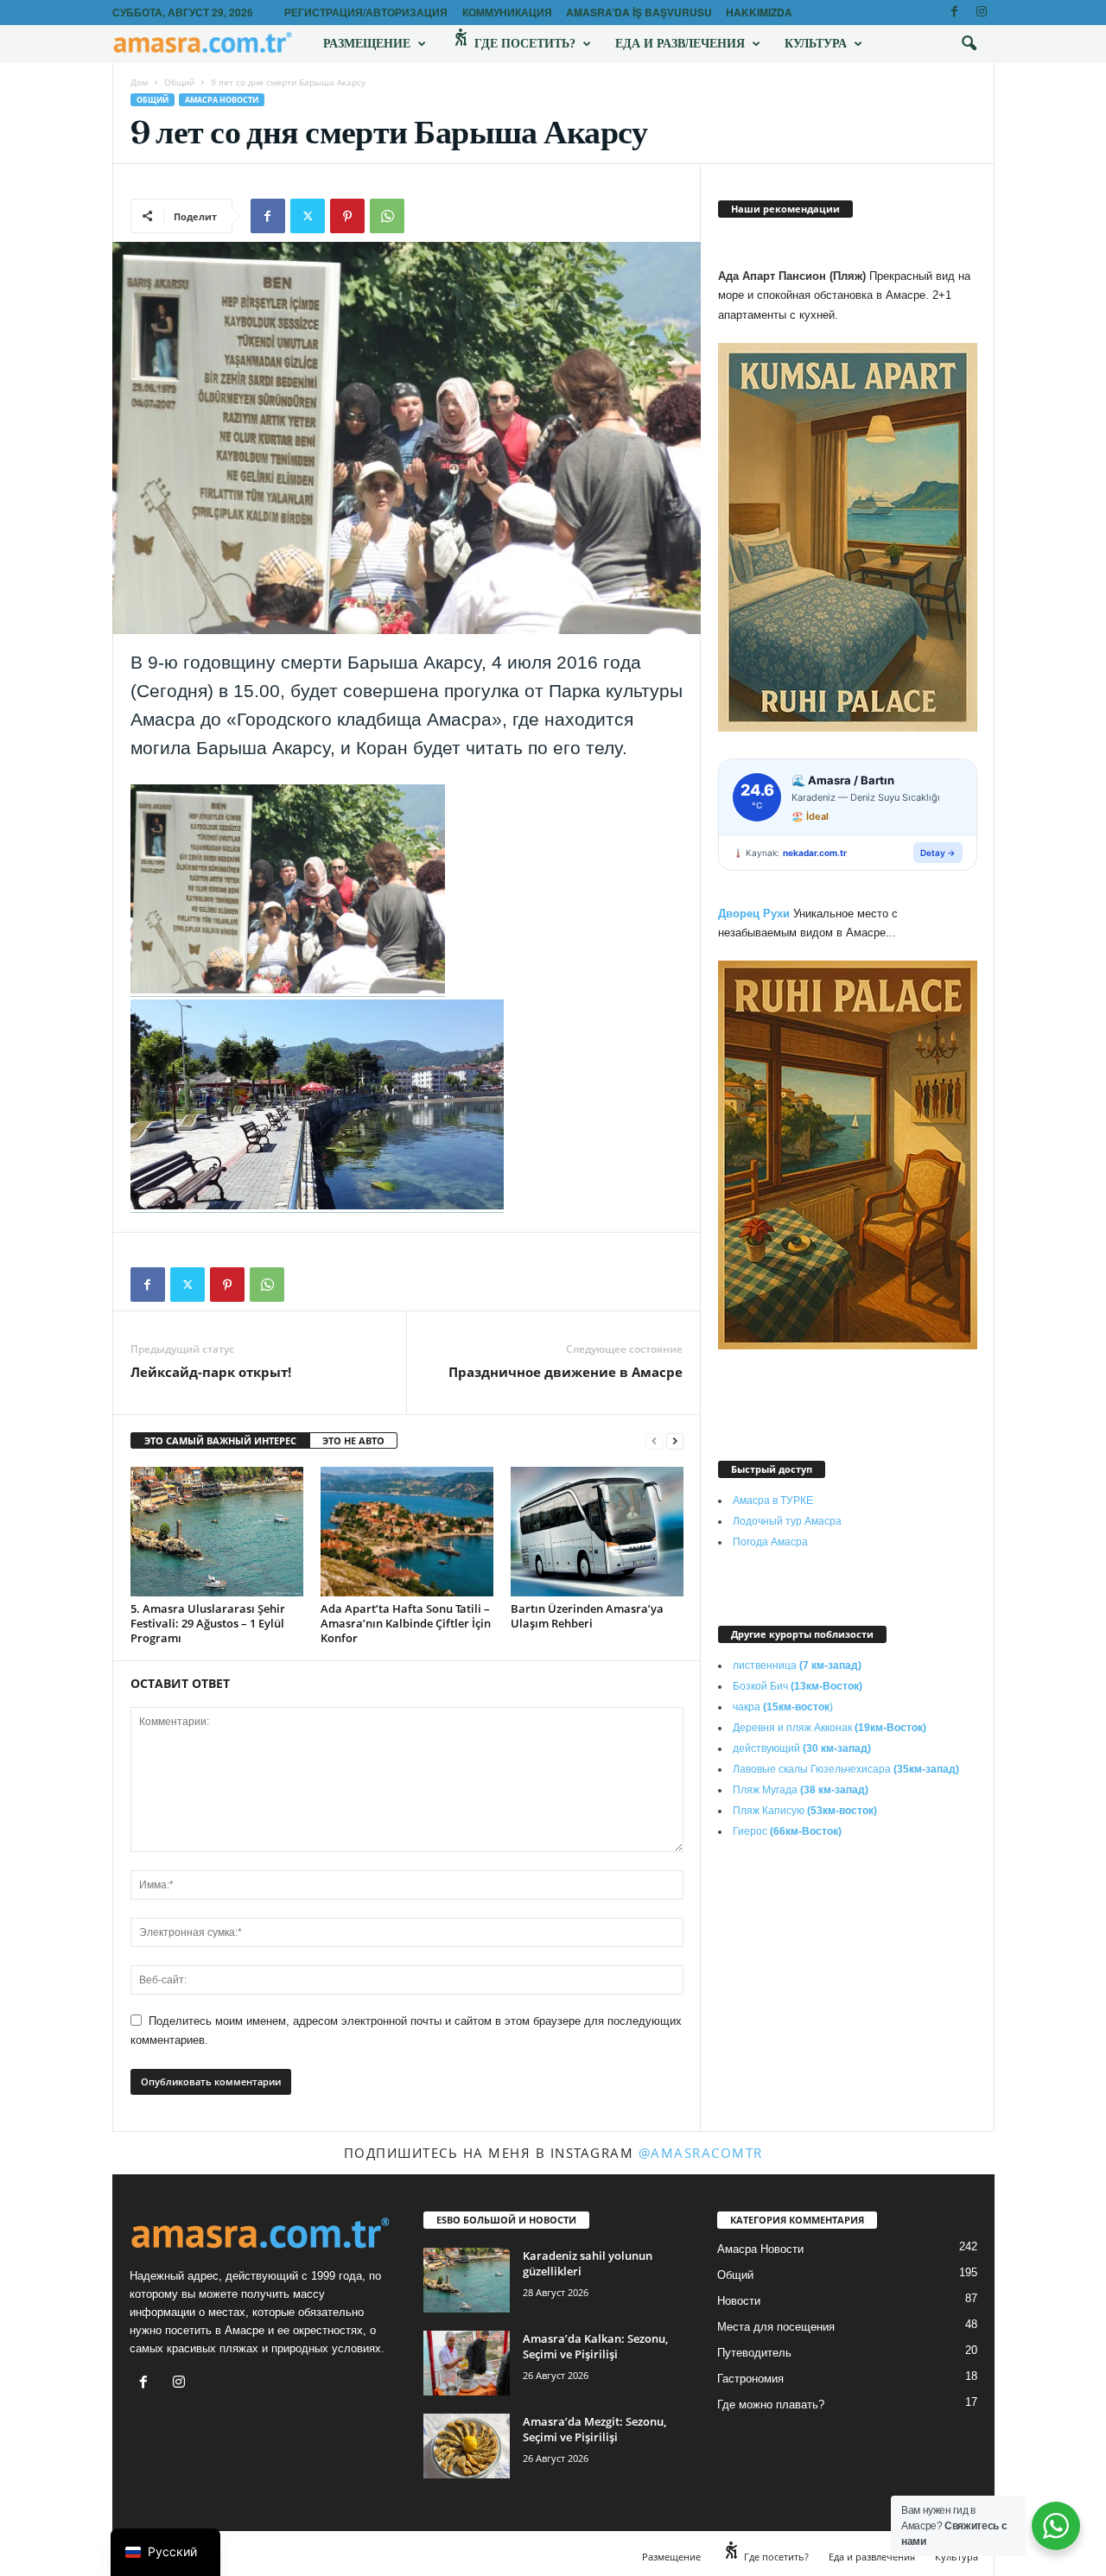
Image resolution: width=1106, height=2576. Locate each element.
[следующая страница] (675, 1441)
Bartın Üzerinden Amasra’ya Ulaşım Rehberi (587, 1616)
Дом (139, 82)
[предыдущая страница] (654, 1441)
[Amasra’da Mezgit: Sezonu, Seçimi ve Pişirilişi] (467, 2446)
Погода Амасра (770, 1542)
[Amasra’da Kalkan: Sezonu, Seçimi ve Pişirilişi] (467, 2363)
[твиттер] (308, 216)
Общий (179, 82)
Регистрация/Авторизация (366, 12)
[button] (969, 44)
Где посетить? (523, 44)
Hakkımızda (759, 12)
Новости (739, 2301)
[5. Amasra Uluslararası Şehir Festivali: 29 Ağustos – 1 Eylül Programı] (217, 1532)
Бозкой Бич (798, 1686)
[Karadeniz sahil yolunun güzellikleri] (467, 2280)
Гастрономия (750, 2379)
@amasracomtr (701, 2153)
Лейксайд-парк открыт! (211, 1372)
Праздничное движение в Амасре (566, 1372)
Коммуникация (507, 12)
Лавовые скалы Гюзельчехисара (846, 1769)
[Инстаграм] (982, 13)
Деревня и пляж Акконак (829, 1728)
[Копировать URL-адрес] (427, 216)
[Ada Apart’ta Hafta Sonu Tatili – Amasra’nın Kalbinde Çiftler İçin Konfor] (407, 1532)
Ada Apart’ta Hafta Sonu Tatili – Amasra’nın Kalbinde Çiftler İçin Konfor (406, 1623)
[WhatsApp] (387, 216)
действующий (802, 1748)
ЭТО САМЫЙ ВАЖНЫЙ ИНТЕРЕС (220, 1440)
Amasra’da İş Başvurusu (639, 12)
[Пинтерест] (347, 216)
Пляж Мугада (801, 1790)
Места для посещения (776, 2327)
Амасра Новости (222, 100)
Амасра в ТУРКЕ (773, 1501)
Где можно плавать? (771, 2405)
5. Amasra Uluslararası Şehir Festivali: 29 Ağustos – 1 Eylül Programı (208, 1623)
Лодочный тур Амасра (787, 1521)
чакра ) (783, 1707)
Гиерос (787, 1831)
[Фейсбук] (955, 13)
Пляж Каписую (805, 1811)
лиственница (797, 1666)
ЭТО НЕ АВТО (353, 1440)
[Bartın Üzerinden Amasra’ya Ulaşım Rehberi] (597, 1532)
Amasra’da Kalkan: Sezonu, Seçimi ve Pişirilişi (595, 2346)
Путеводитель (754, 2353)
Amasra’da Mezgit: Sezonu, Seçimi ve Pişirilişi (594, 2429)
